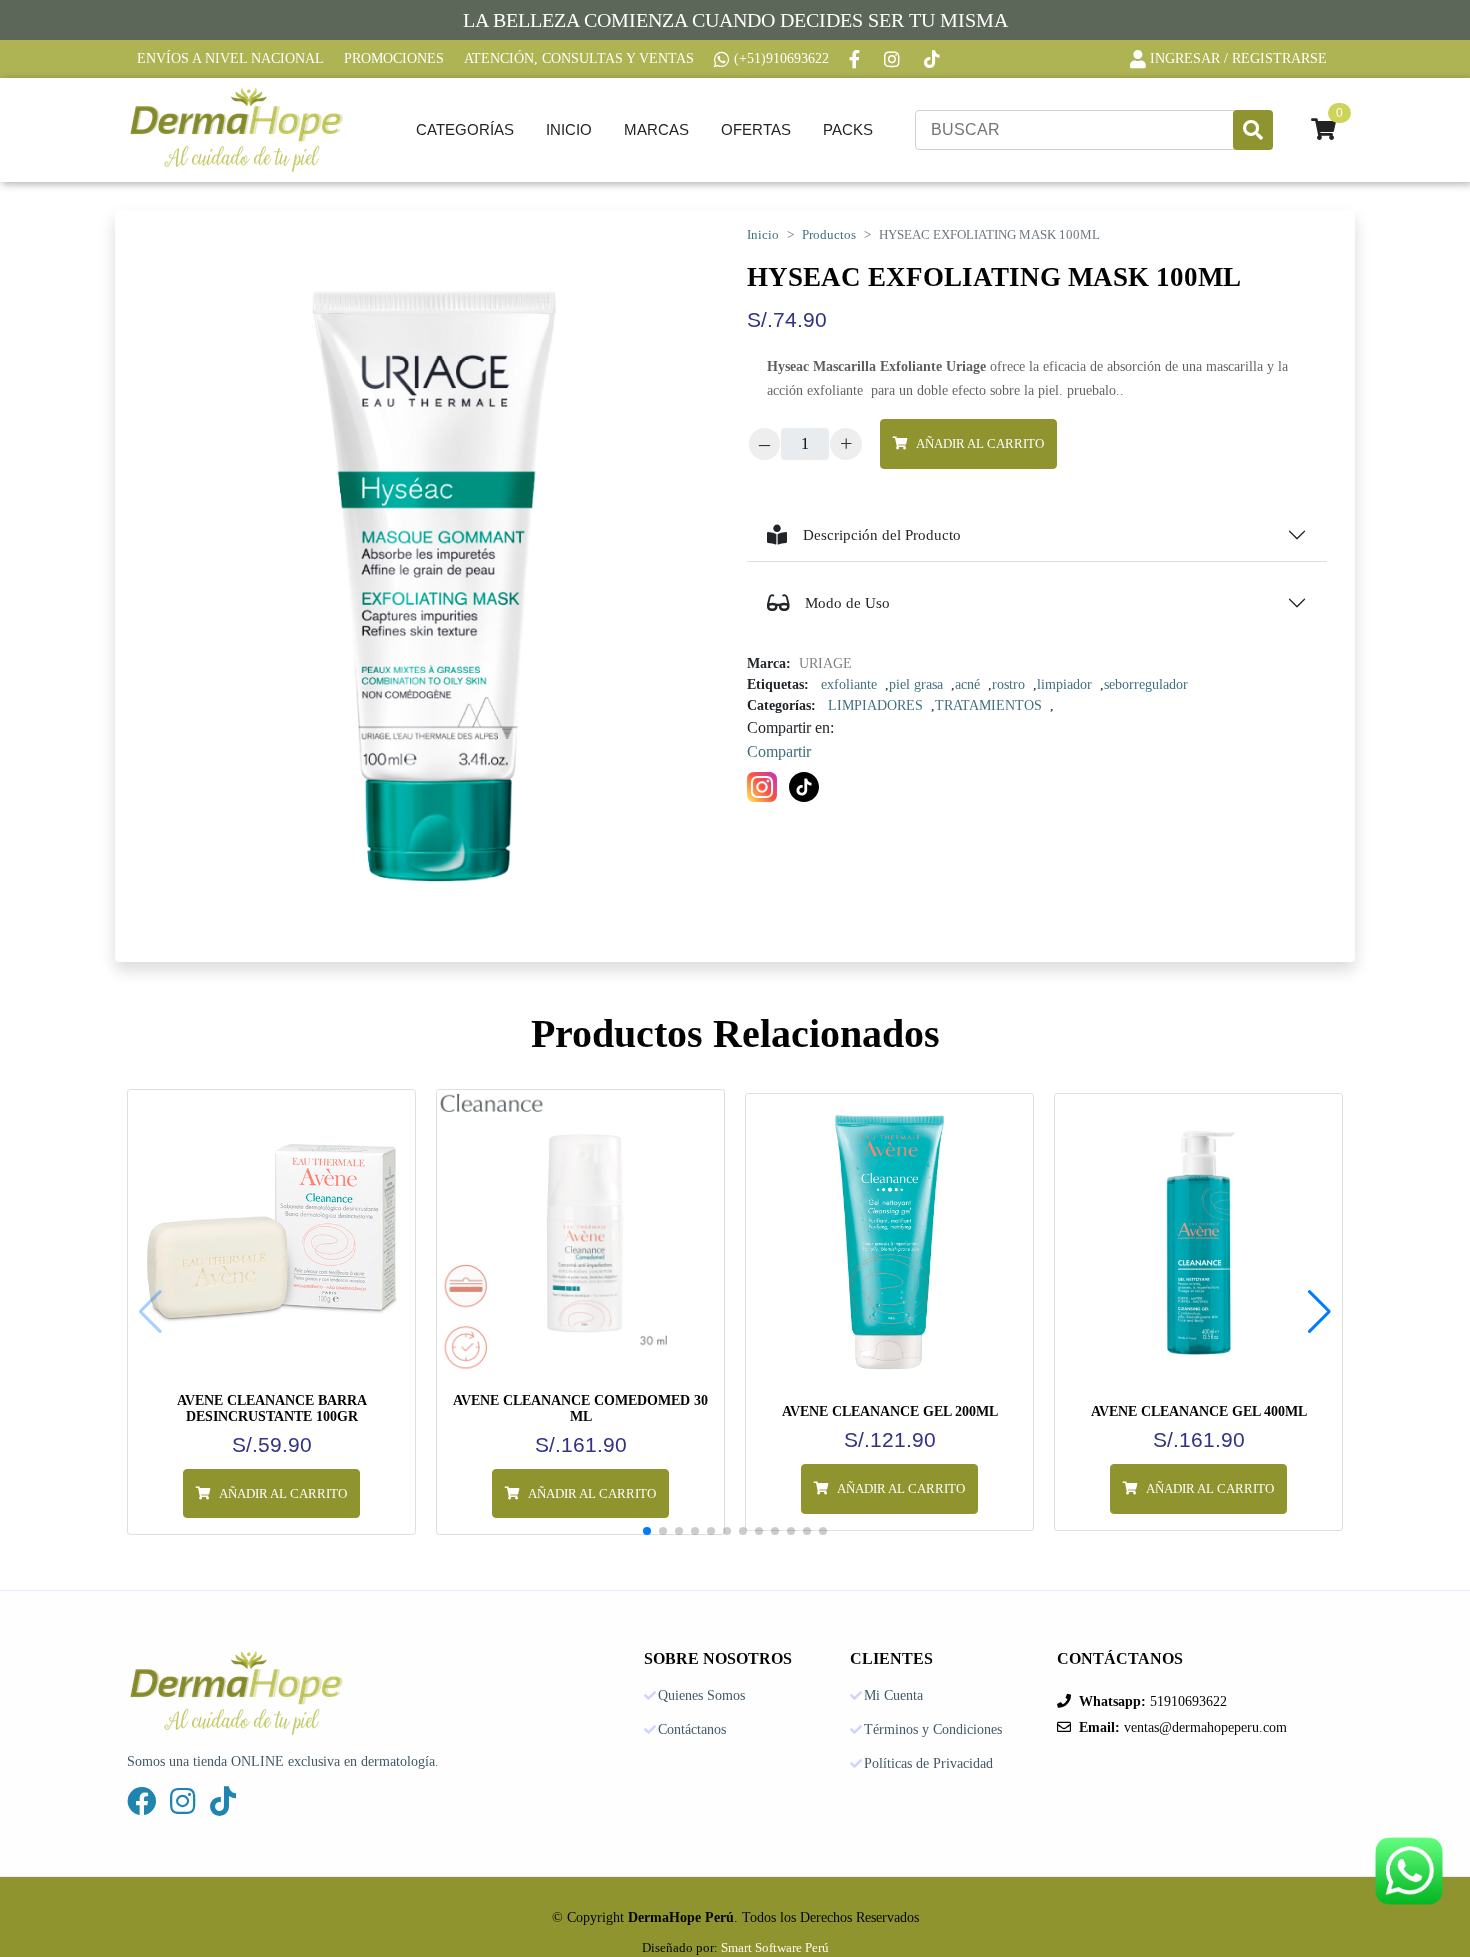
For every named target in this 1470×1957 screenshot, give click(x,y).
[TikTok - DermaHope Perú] (934, 59)
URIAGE (825, 663)
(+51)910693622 (781, 58)
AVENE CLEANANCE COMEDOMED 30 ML (580, 1408)
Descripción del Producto (882, 535)
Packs (848, 129)
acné (967, 684)
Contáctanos (692, 1730)
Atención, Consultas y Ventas (579, 58)
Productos (829, 235)
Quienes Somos (701, 1696)
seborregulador (1146, 684)
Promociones (394, 58)
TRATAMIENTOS (988, 705)
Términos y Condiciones (933, 1730)
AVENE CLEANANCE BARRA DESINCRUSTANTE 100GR (272, 1408)
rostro (1008, 684)
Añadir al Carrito (980, 443)
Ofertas (756, 129)
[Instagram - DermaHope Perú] (894, 59)
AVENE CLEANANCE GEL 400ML (1199, 1411)
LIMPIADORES (875, 705)
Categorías (465, 129)
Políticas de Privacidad (928, 1764)
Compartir (779, 751)
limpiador (1064, 684)
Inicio (569, 129)
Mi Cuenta (893, 1696)
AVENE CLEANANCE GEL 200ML (890, 1411)
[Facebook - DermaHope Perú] (856, 59)
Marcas (656, 129)
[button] (1319, 1312)
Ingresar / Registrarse (1238, 58)
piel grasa (916, 684)
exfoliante (849, 684)
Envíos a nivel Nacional (230, 58)
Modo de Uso (847, 603)
